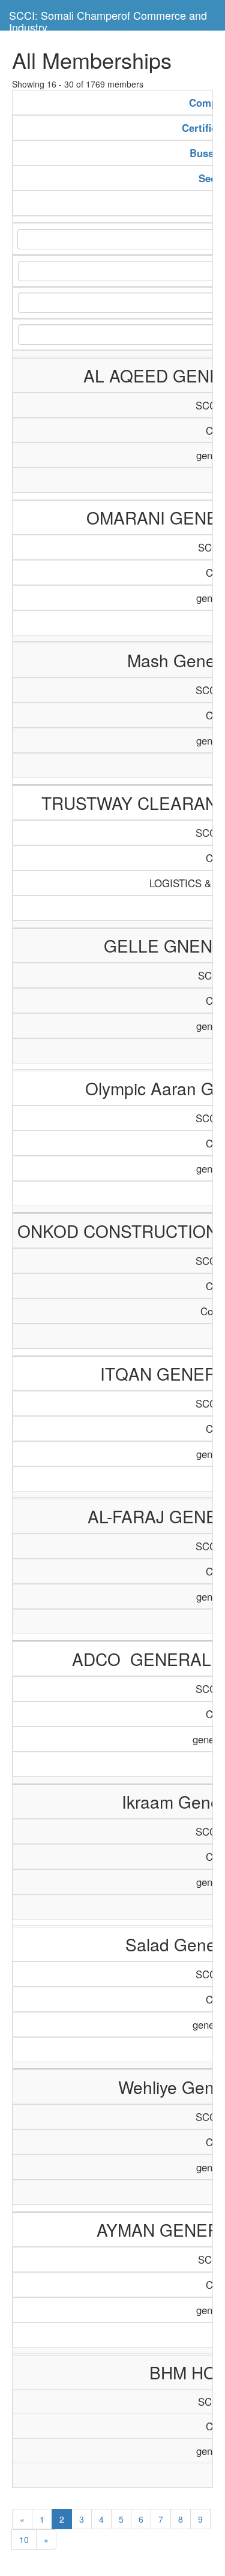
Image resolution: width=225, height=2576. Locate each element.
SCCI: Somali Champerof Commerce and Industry (108, 19)
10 (24, 2539)
